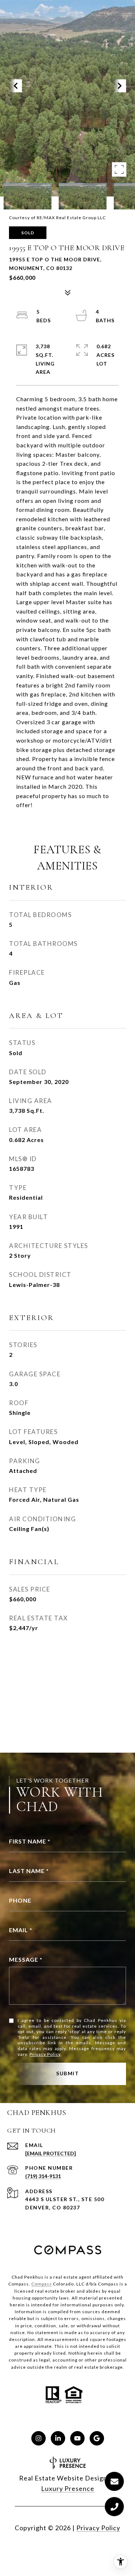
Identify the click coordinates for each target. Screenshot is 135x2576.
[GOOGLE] (97, 2438)
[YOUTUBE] (77, 2438)
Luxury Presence (68, 2488)
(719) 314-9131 (43, 2176)
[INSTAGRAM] (39, 2438)
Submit (67, 2073)
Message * (26, 1959)
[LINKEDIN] (58, 2438)
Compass (42, 2284)
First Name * (30, 1841)
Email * (21, 1930)
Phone (20, 1900)
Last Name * (29, 1871)
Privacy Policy (45, 2054)
